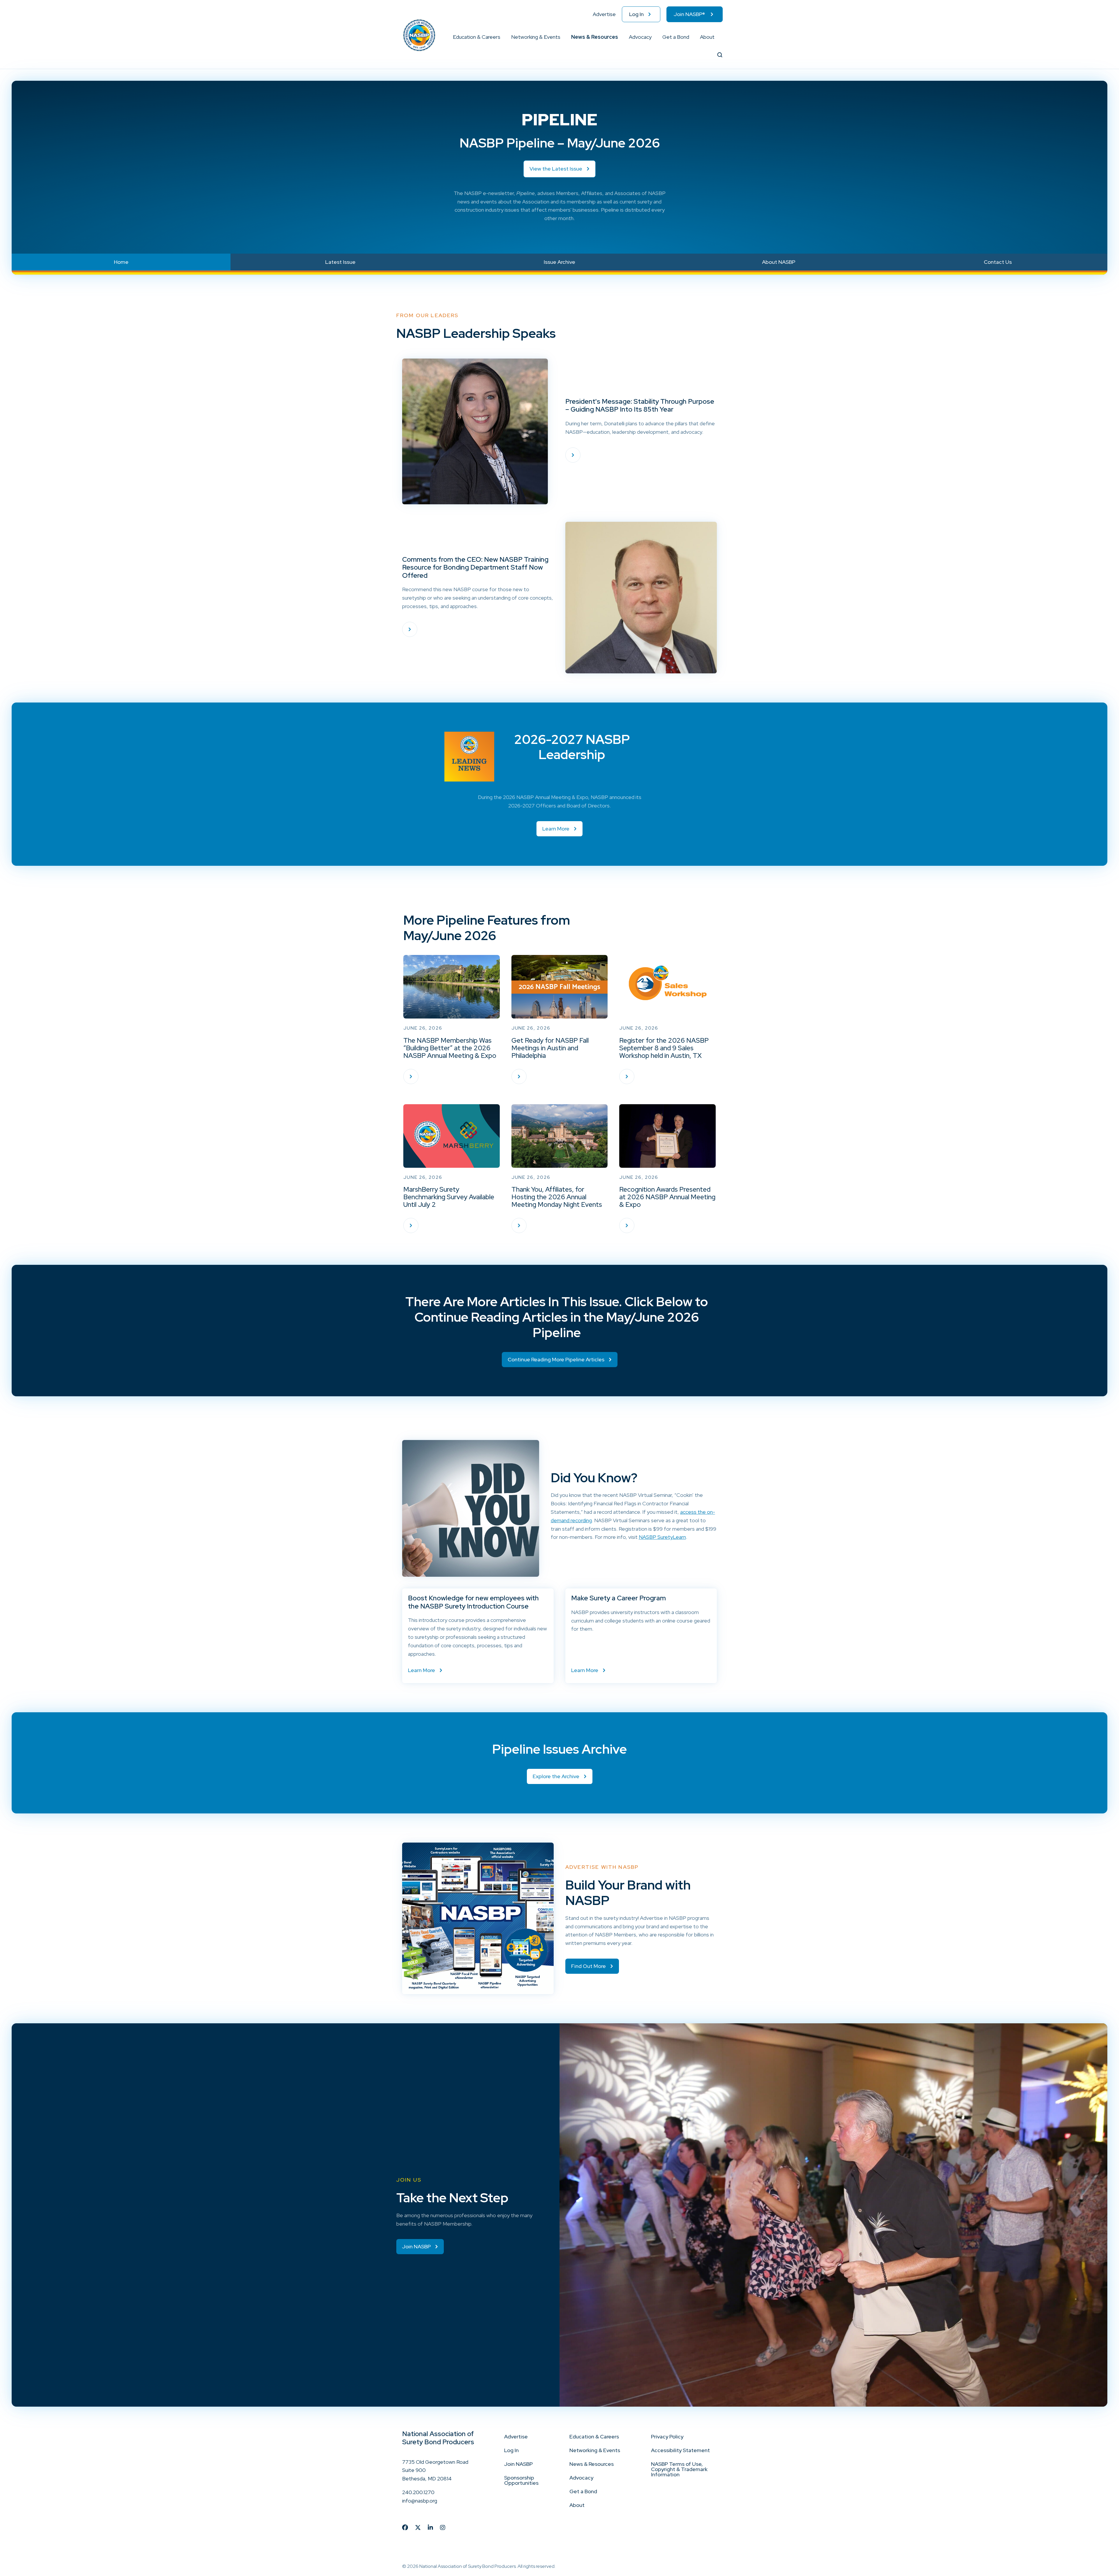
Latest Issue (340, 262)
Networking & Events (536, 37)
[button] (501, 37)
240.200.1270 (418, 2492)
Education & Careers (477, 37)
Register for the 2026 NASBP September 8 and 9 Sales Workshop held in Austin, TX (664, 1048)
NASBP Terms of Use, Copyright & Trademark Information (679, 2469)
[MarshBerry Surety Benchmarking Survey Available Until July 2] (411, 1225)
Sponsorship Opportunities (521, 2480)
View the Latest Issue (556, 169)
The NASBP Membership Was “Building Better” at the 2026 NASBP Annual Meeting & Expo (450, 1048)
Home (121, 262)
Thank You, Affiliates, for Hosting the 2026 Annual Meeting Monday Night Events (557, 1197)
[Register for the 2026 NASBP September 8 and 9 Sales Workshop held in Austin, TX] (627, 1077)
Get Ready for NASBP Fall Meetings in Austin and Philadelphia (550, 1048)
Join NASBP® (689, 14)
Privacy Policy (667, 2437)
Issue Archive (559, 262)
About (707, 37)
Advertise (604, 14)
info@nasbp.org (420, 2501)
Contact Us (998, 262)
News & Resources (595, 37)
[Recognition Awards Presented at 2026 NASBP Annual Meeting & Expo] (627, 1225)
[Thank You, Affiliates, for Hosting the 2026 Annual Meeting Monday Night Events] (519, 1225)
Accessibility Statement (680, 2450)
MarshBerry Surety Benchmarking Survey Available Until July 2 (449, 1197)
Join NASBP (518, 2464)
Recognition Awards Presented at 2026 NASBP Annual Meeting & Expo (667, 1197)
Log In (636, 14)
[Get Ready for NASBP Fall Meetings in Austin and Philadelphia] (519, 1077)
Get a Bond (676, 37)
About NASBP (779, 262)
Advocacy (640, 37)
